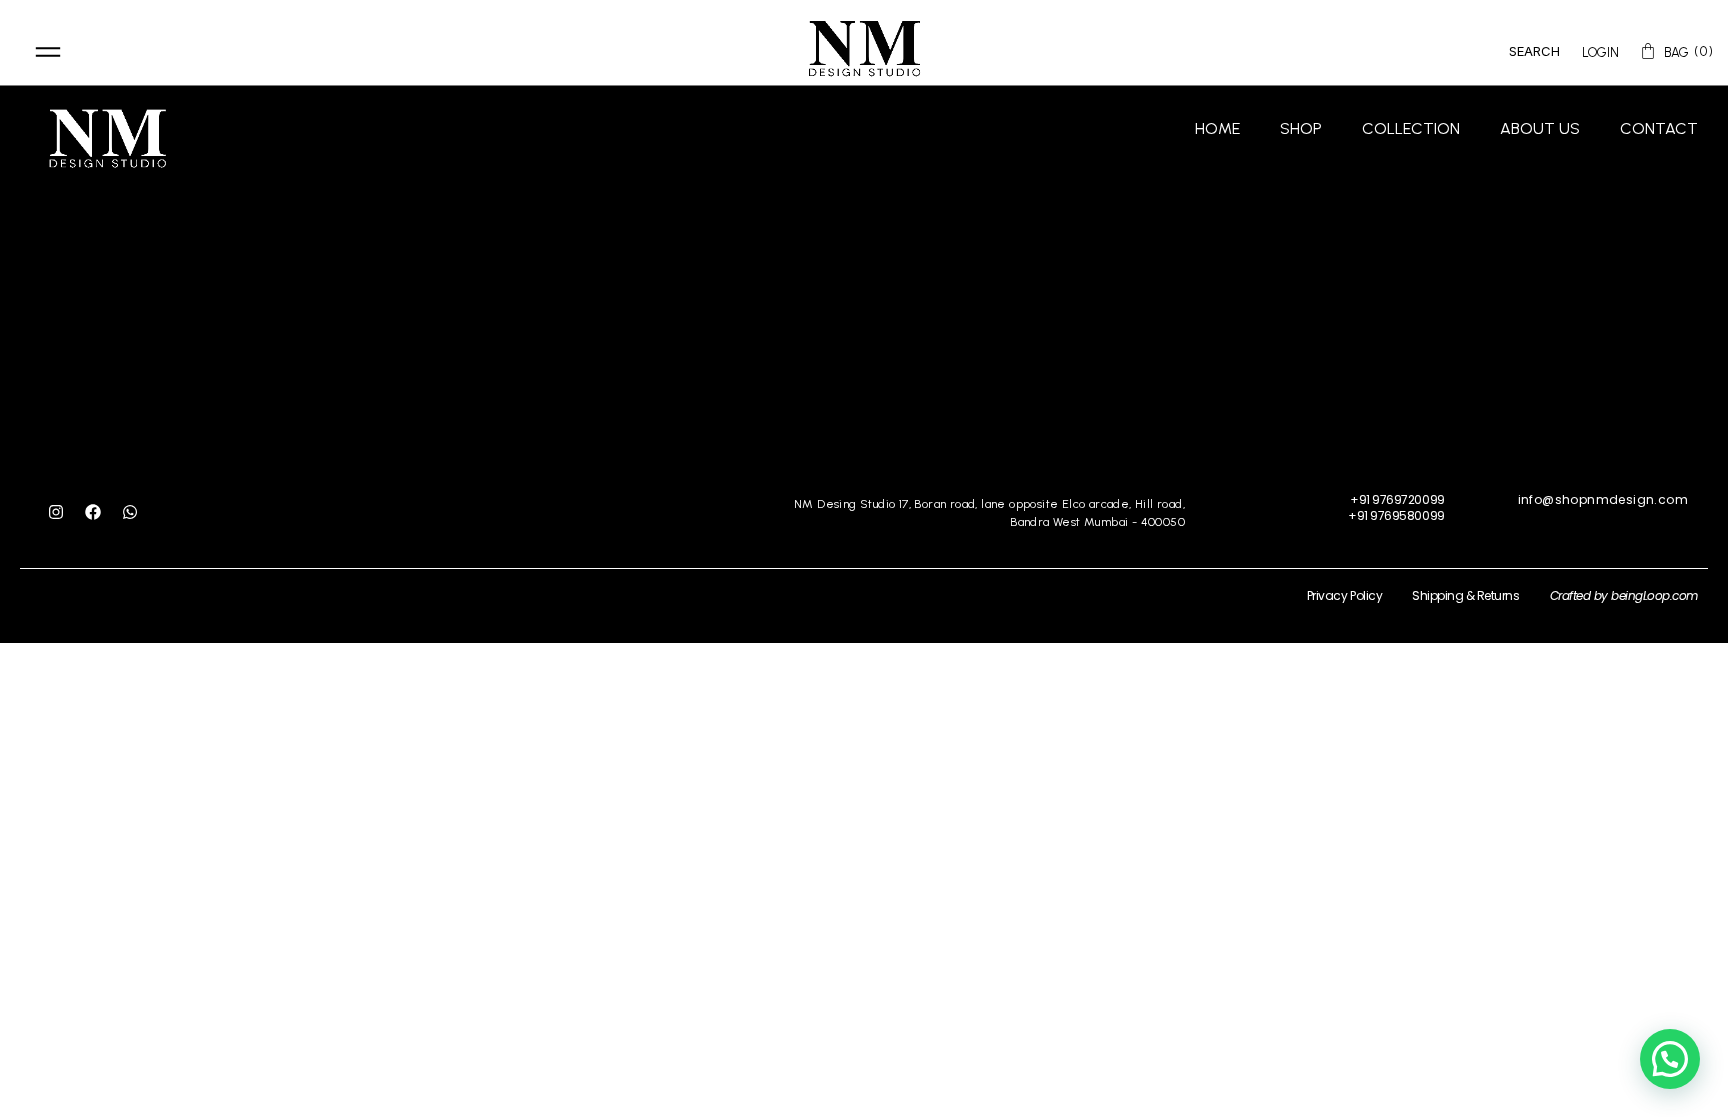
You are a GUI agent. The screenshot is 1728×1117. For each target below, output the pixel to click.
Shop (1301, 128)
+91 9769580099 (1396, 515)
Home (1217, 128)
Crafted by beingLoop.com (1624, 595)
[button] (1670, 1059)
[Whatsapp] (130, 512)
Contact (1659, 128)
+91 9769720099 (1397, 499)
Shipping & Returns (1465, 595)
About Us (1540, 128)
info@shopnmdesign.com (1603, 499)
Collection (1411, 128)
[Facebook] (93, 512)
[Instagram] (56, 512)
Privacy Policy (1344, 595)
